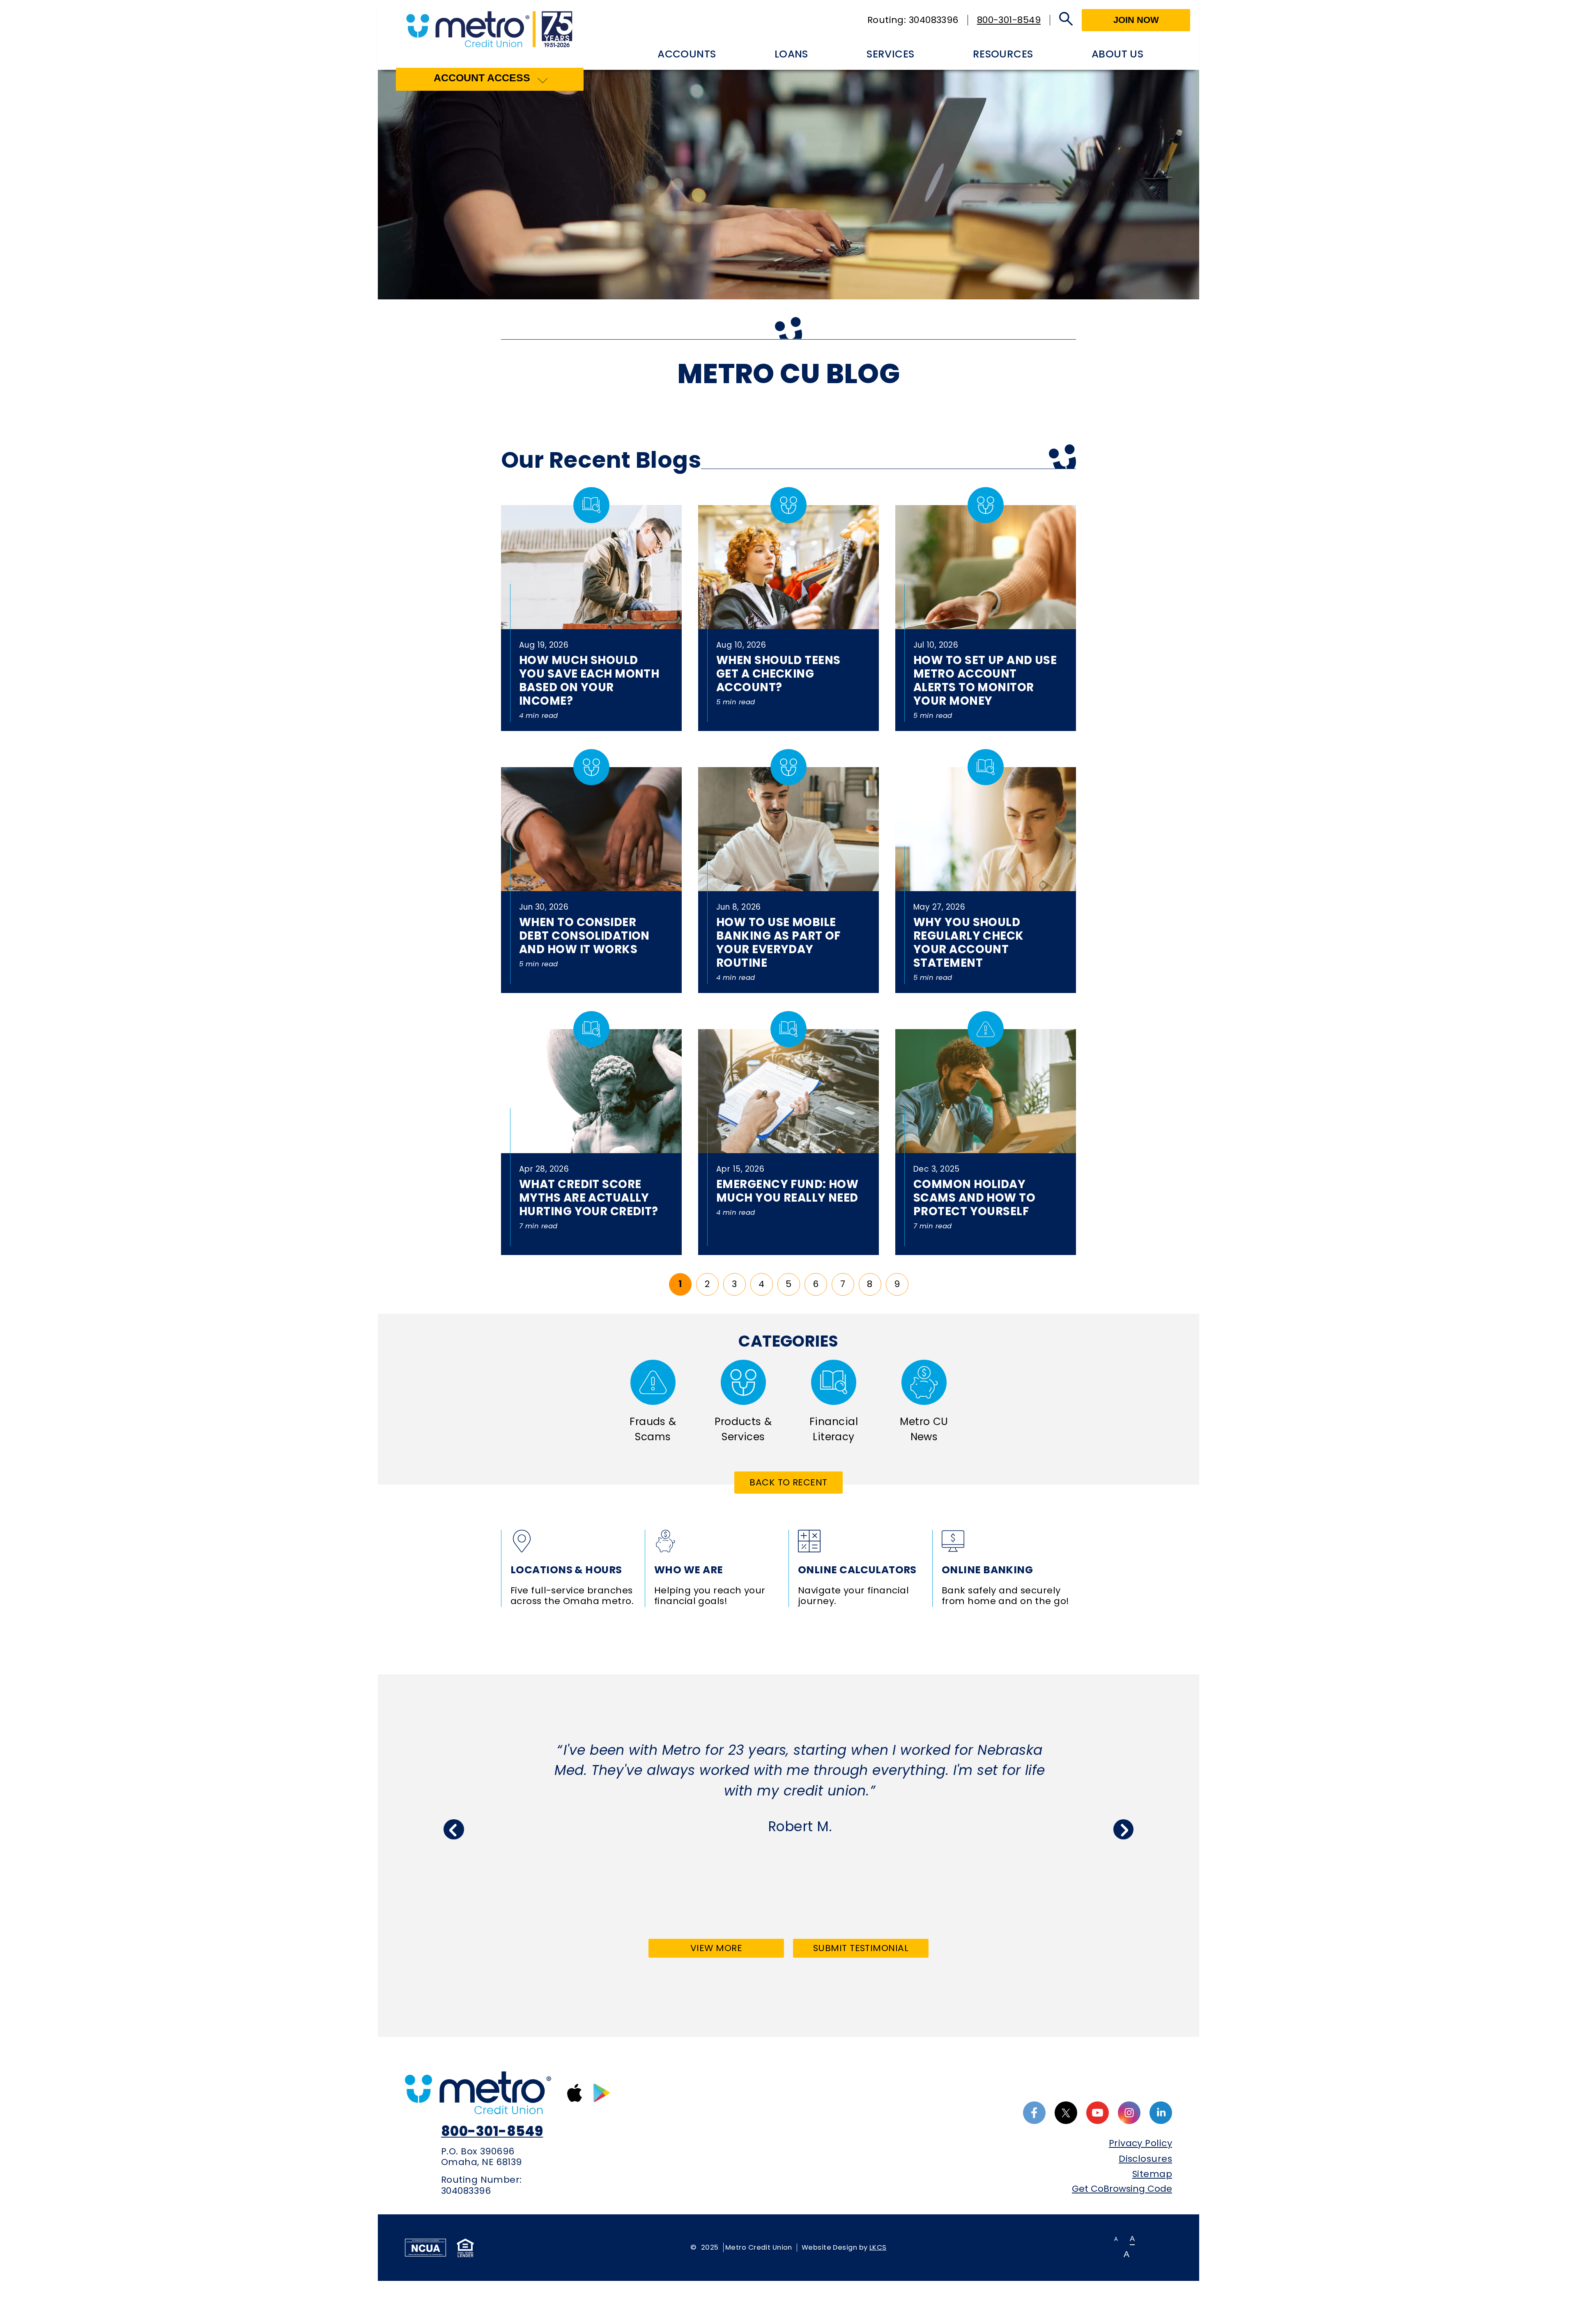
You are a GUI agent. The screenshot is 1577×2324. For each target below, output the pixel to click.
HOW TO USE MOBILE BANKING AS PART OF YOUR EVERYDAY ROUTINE (778, 942)
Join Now (1136, 20)
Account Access (482, 78)
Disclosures (1145, 2159)
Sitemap (1152, 2174)
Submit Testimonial (861, 1948)
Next (1124, 1830)
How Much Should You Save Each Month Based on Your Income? (589, 680)
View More (735, 1950)
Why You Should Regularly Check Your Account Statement (969, 942)
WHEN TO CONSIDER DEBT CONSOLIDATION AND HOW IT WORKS (584, 936)
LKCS (878, 2247)
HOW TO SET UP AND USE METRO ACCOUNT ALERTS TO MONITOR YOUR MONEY (985, 680)
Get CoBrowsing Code (1122, 2189)
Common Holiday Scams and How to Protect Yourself (974, 1198)
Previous (454, 1830)
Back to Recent (788, 1482)
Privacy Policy (1140, 2143)
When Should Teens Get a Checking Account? (778, 674)
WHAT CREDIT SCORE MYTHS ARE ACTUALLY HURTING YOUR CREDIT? (589, 1198)
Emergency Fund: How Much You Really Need (787, 1191)
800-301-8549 (1009, 20)
